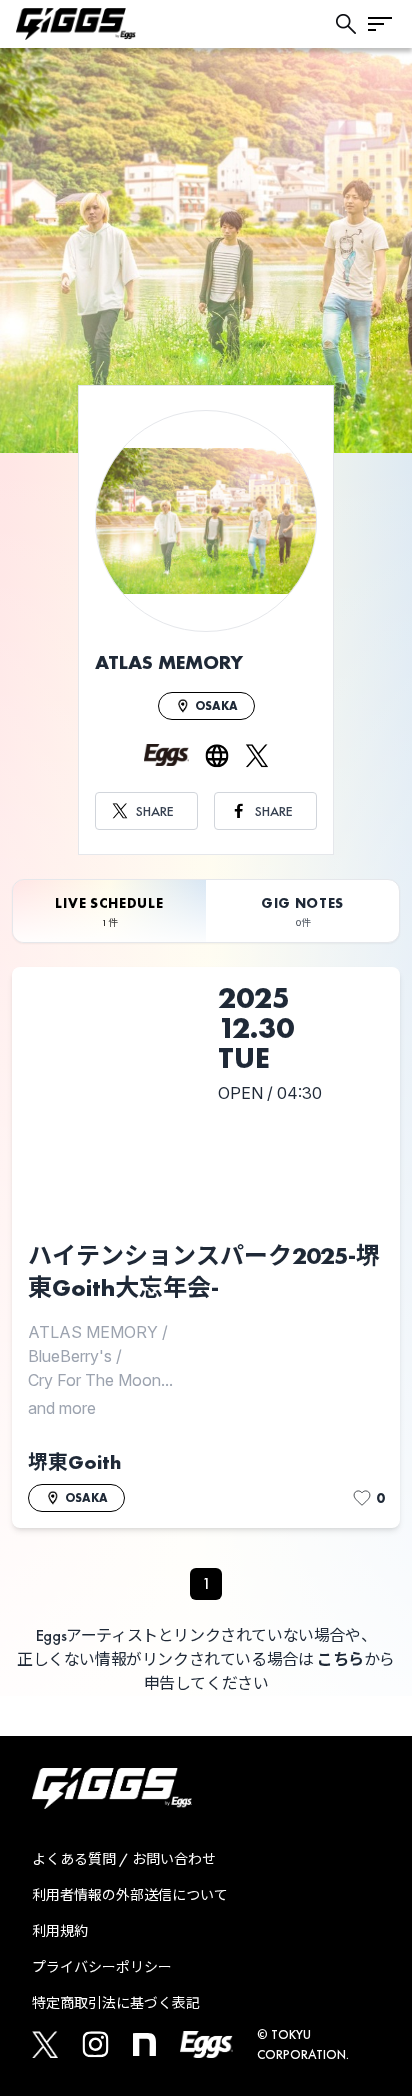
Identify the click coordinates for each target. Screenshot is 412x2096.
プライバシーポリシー (102, 1967)
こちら (340, 1659)
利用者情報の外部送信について (130, 1895)
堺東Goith (74, 1462)
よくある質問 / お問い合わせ (124, 1859)
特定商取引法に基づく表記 (116, 2003)
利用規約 (60, 1931)
